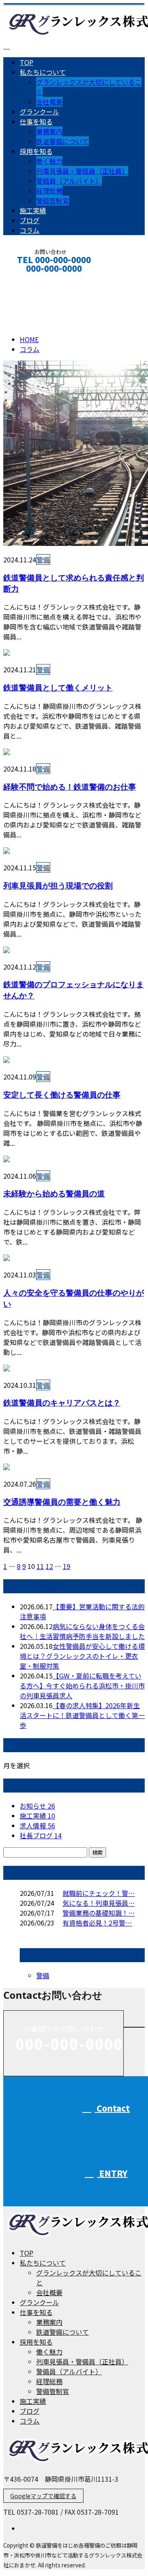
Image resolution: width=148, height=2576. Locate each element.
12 (49, 1566)
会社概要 (49, 102)
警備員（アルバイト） (69, 181)
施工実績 (33, 210)
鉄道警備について (62, 141)
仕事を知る (36, 121)
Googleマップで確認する (43, 2496)
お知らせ (37, 1806)
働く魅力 (49, 161)
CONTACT (32, 279)
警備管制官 (53, 200)
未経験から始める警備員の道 (54, 1193)
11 (40, 1566)
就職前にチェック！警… (99, 1893)
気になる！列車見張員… (99, 1903)
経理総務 (49, 191)
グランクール (39, 112)
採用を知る (36, 151)
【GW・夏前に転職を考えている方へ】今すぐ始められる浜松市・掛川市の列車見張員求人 (82, 1685)
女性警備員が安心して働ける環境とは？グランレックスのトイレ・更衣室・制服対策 (82, 1656)
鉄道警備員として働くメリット (58, 687)
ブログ (30, 220)
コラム (30, 230)
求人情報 (37, 1825)
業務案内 (49, 131)
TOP (27, 62)
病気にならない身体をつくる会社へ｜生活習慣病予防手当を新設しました (82, 1631)
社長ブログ (41, 1835)
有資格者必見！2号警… (97, 1923)
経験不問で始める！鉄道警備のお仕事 (70, 787)
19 (67, 1566)
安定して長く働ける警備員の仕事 (62, 1095)
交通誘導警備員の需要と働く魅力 (62, 1502)
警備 (43, 559)
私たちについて (43, 72)
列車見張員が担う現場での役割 (58, 885)
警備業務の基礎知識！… (99, 1913)
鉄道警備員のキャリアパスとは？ (62, 1402)
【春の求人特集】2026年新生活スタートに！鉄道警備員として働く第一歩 (82, 1715)
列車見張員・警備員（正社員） (82, 171)
